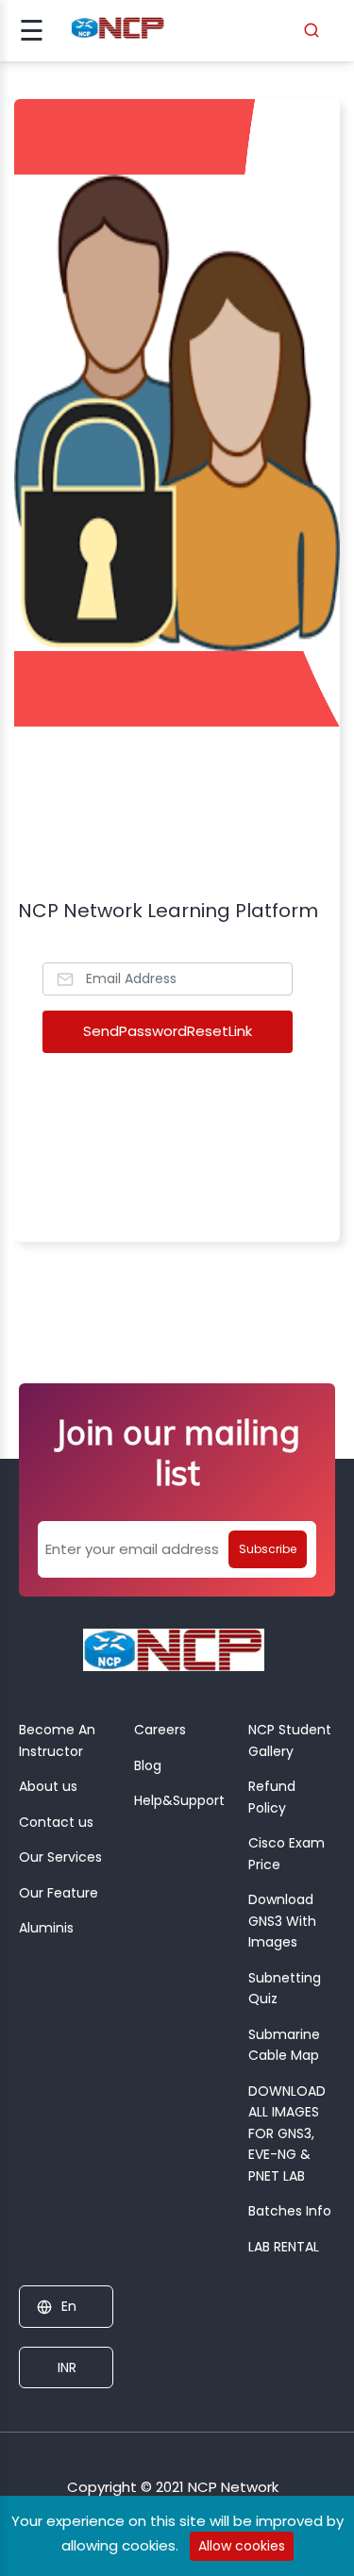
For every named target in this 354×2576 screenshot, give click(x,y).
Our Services (60, 1857)
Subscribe (268, 1549)
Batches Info (290, 2211)
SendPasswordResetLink (168, 1031)
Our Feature (59, 1893)
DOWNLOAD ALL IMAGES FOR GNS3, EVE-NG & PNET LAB (287, 2133)
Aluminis (46, 1928)
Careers (160, 1730)
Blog (148, 1765)
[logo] (174, 1655)
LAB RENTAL (284, 2247)
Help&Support (179, 1800)
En (69, 2306)
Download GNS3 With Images (282, 1921)
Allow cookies (242, 2546)
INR (65, 2367)
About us (48, 1786)
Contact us (56, 1822)
